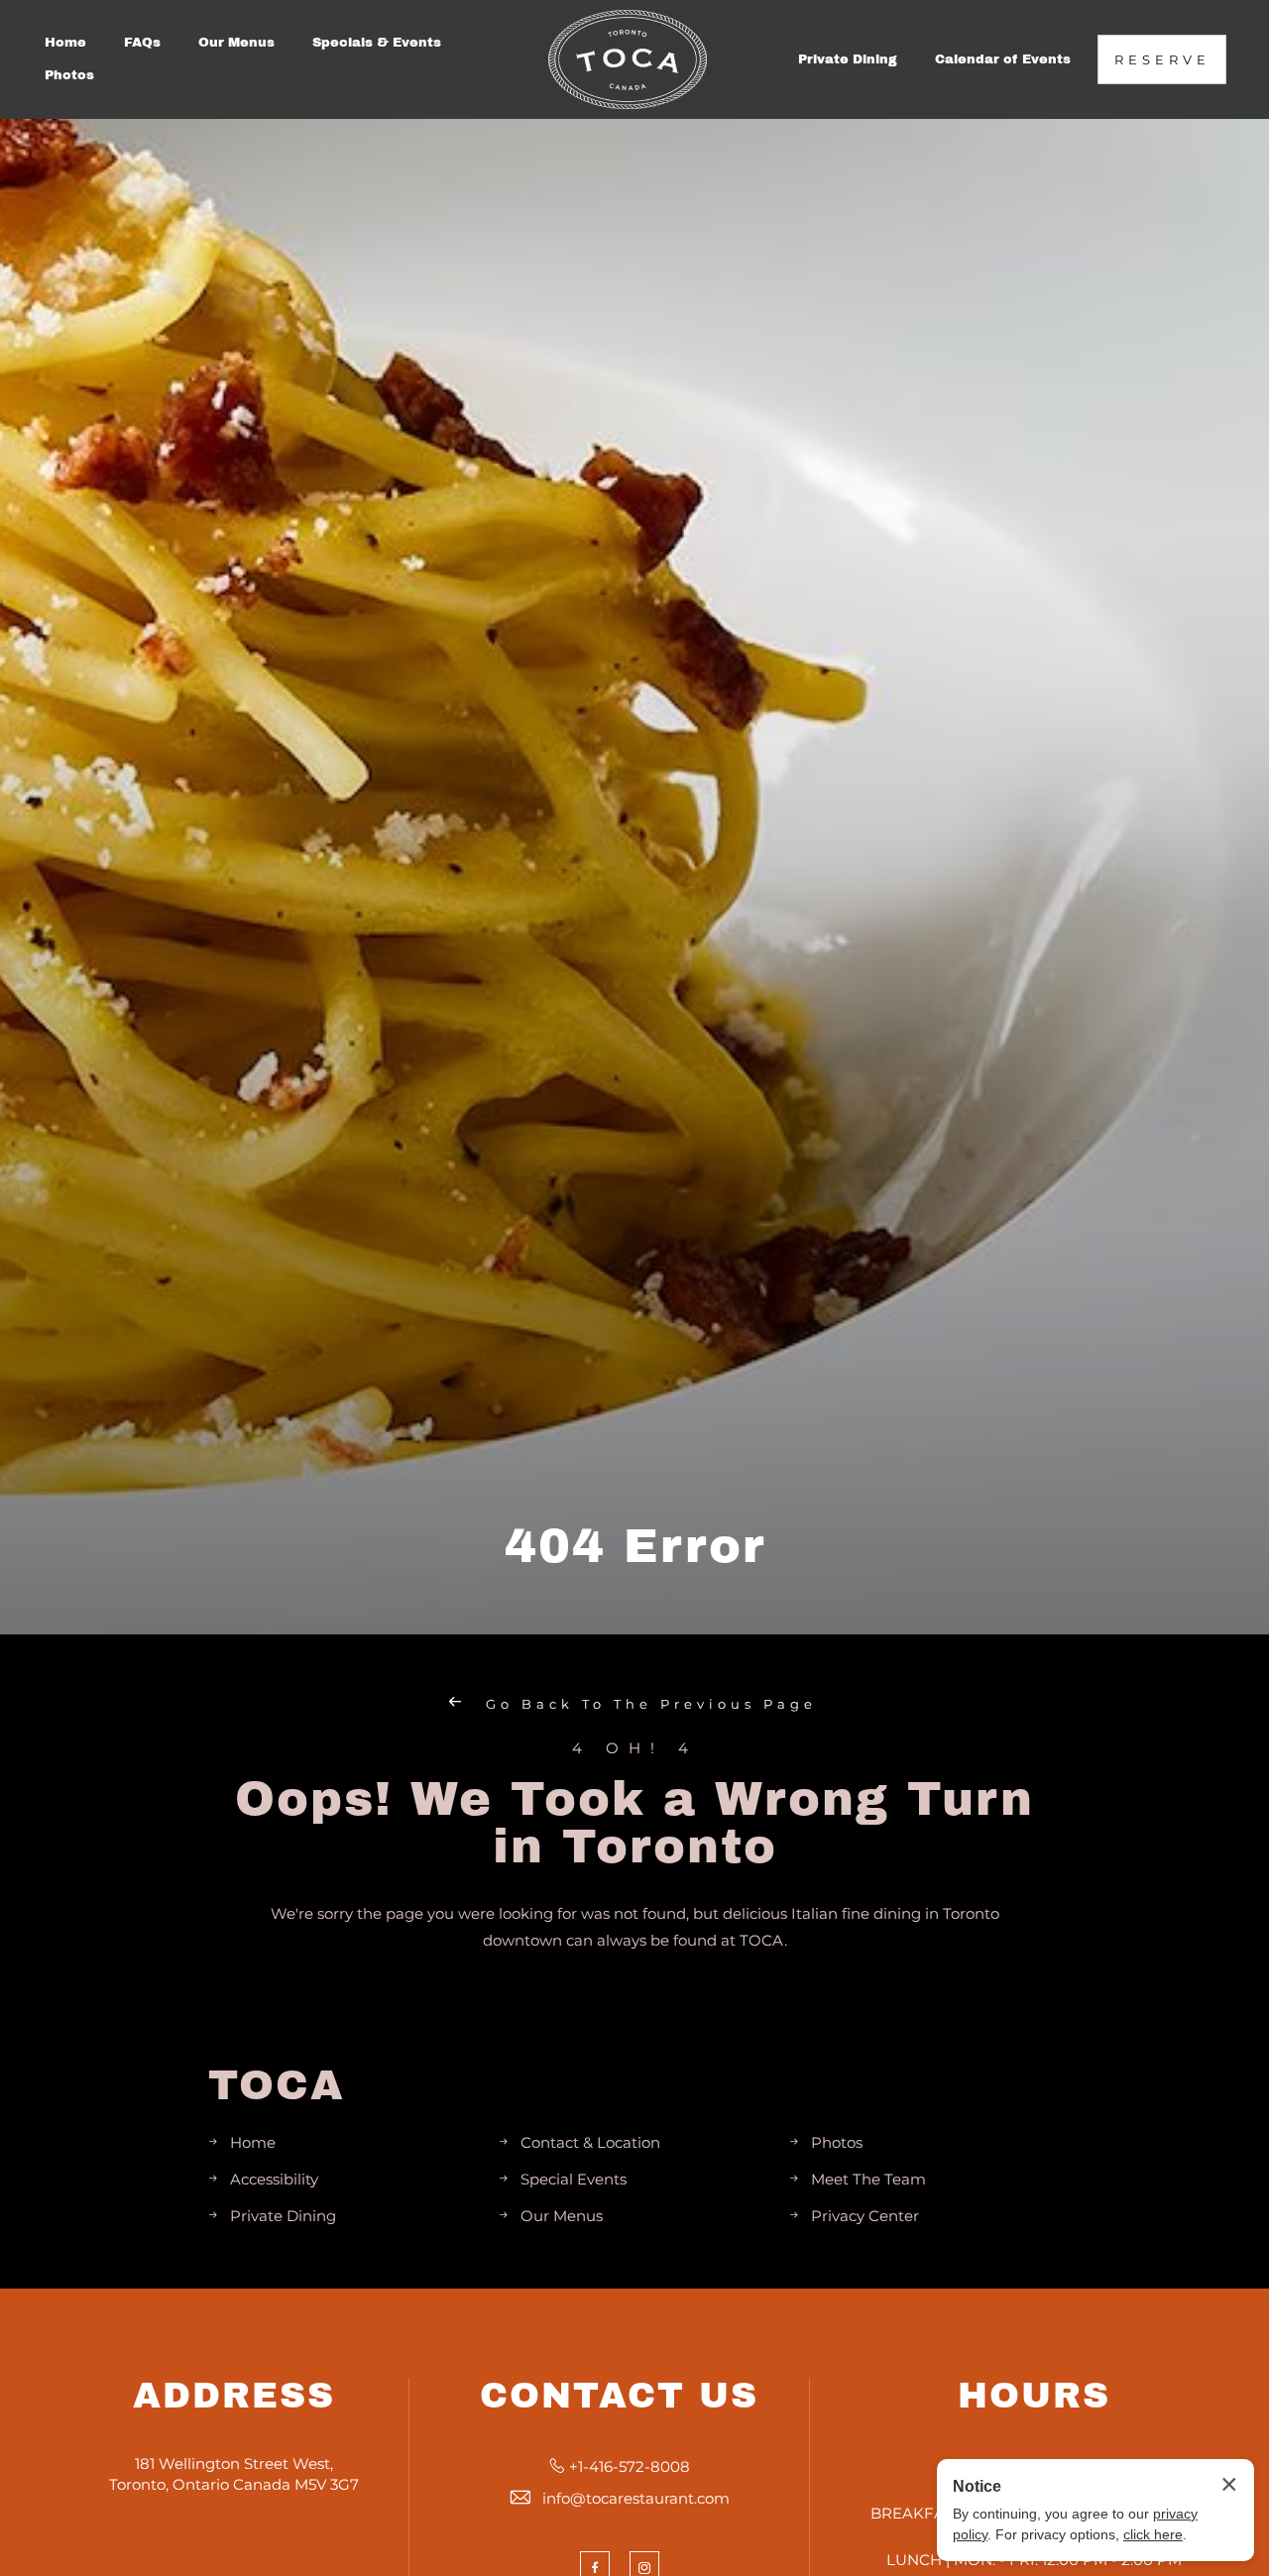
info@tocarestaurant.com (636, 2498)
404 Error (635, 1546)
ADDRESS (234, 2396)
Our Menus (236, 43)
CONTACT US (619, 2396)
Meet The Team (868, 2179)
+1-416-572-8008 (630, 2466)
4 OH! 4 (635, 1748)
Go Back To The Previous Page (647, 1704)
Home (65, 43)
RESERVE (1162, 59)
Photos (69, 75)
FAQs (142, 43)
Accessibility (274, 2179)
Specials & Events (377, 43)
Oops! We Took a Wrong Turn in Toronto (634, 1823)
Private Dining (848, 59)
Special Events (574, 2179)
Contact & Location (590, 2142)
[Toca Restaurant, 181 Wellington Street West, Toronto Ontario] (628, 59)
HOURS (1034, 2396)
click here (1153, 2534)
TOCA (277, 2085)
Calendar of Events (1003, 59)
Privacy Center (865, 2216)
